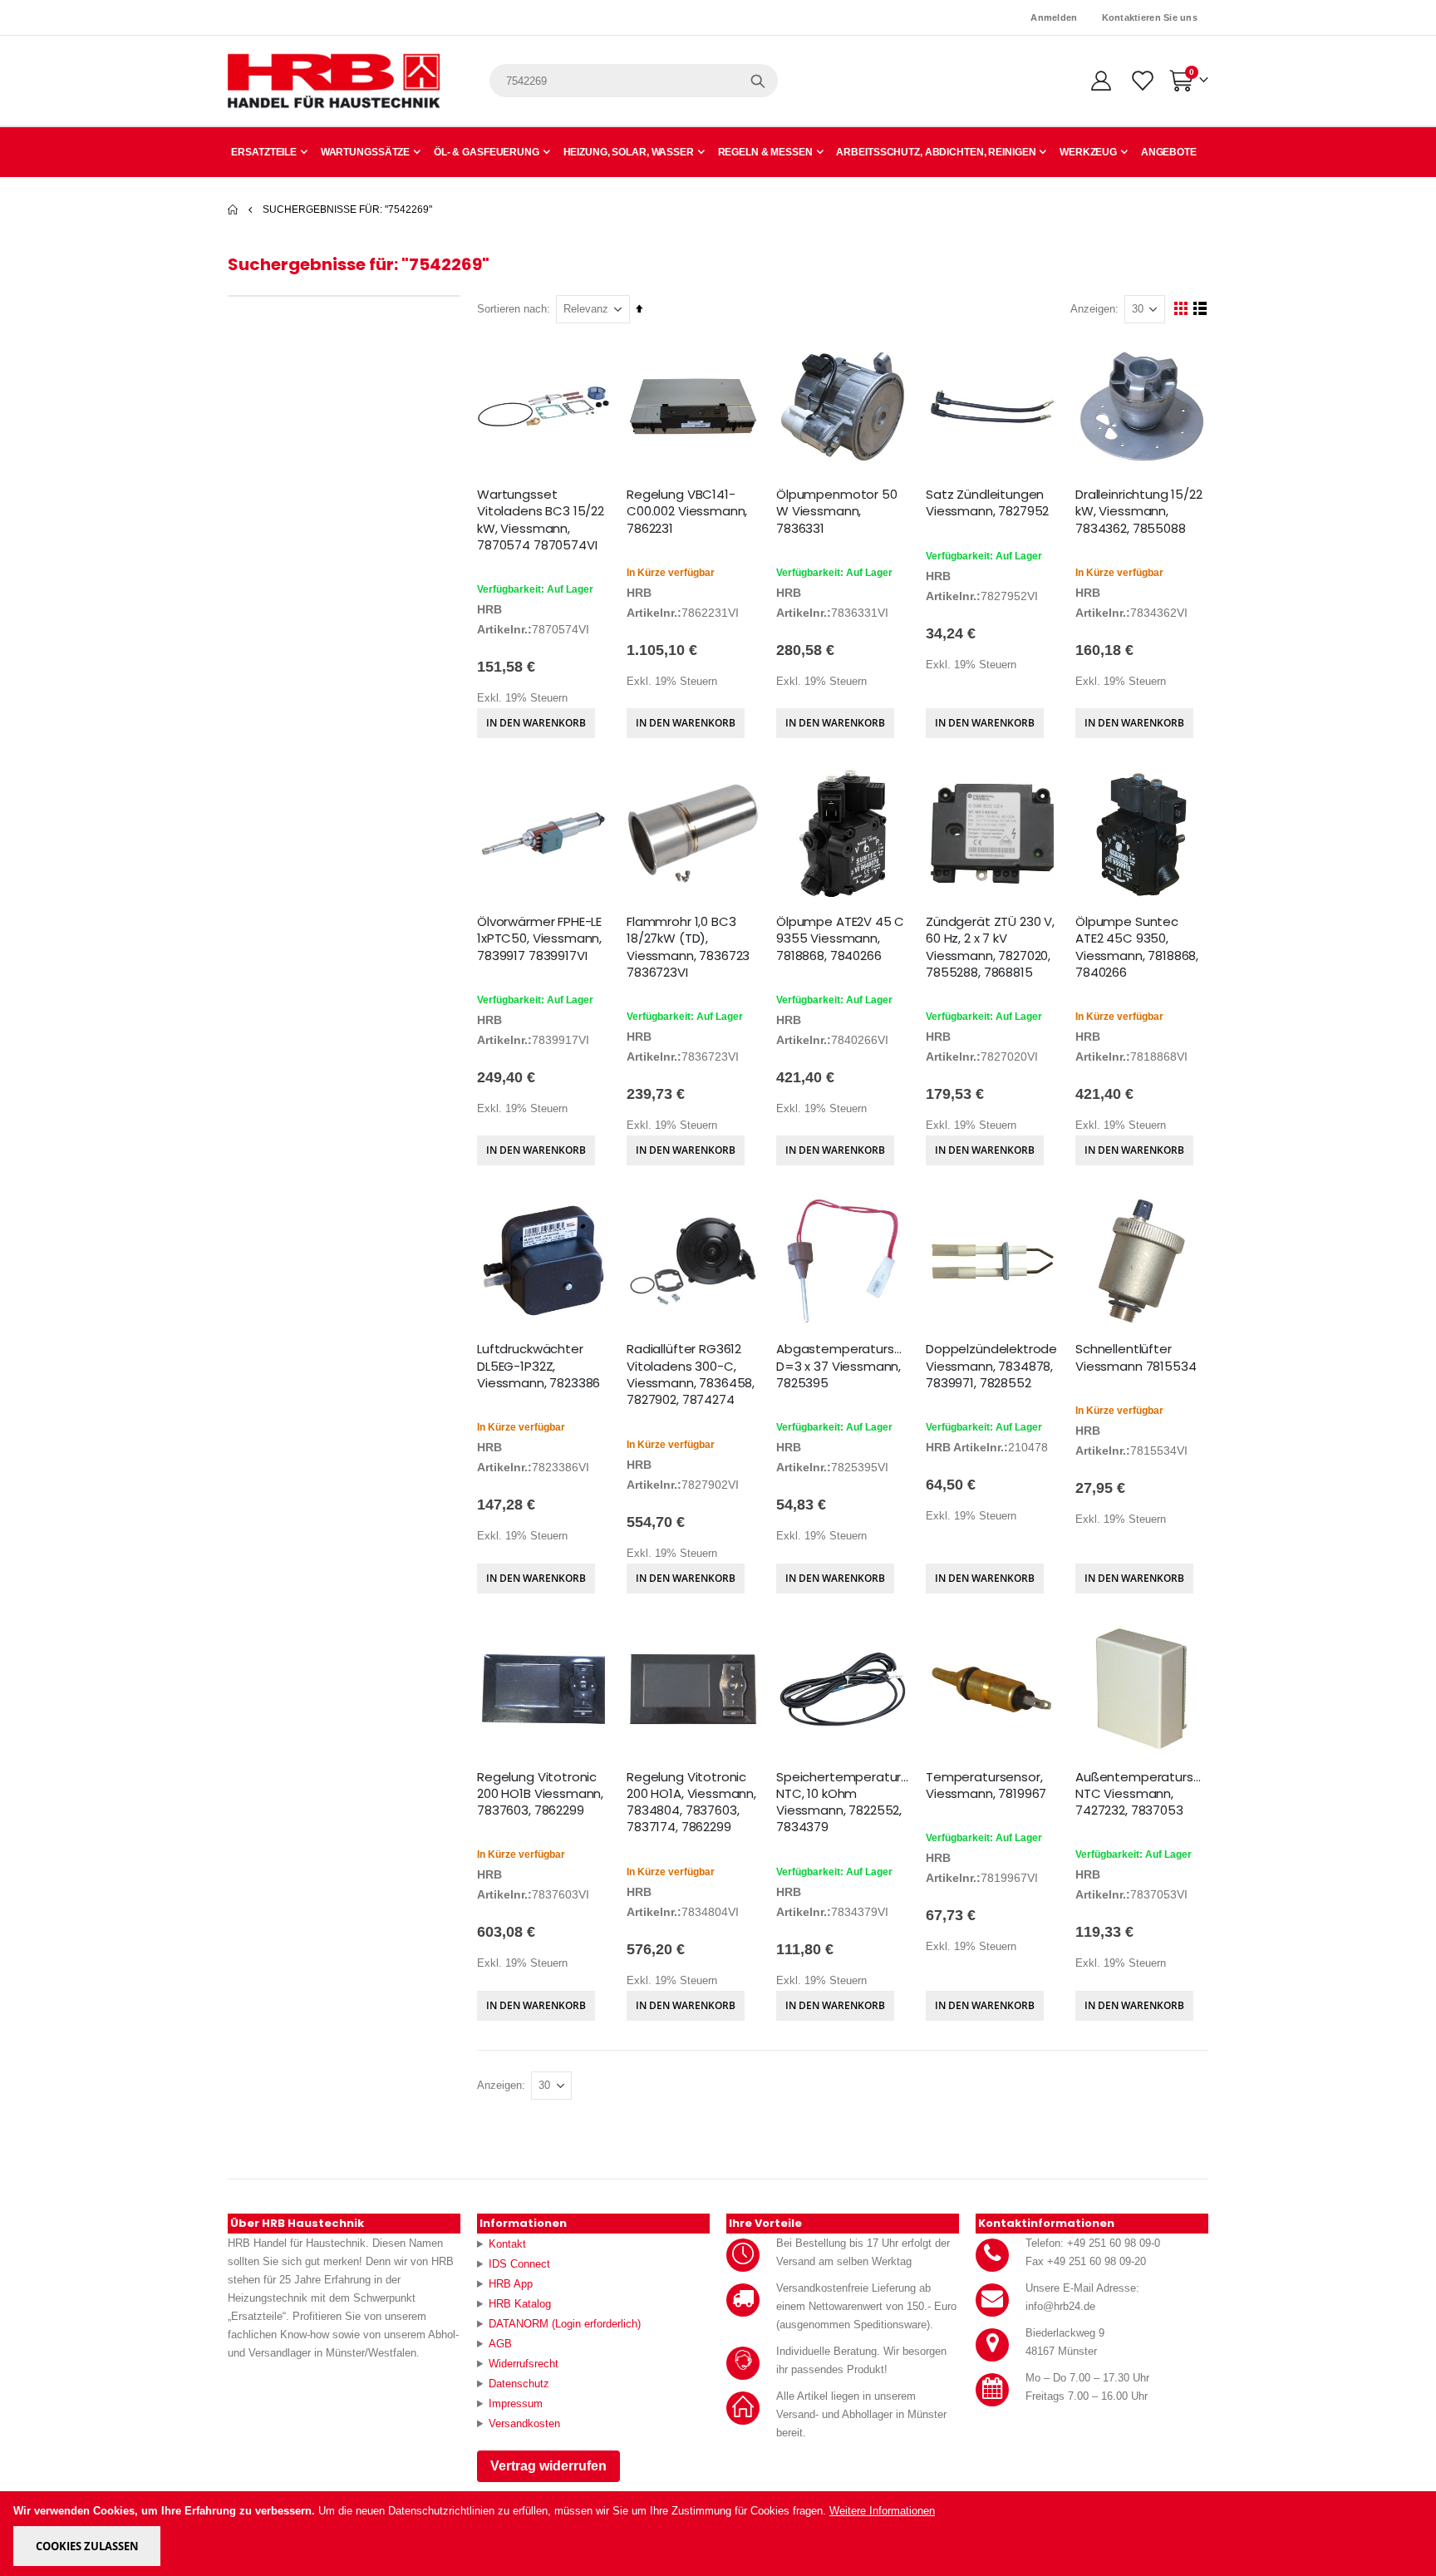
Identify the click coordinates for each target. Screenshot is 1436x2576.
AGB (500, 2344)
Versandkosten (524, 2423)
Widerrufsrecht (524, 2364)
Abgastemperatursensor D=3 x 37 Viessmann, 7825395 (843, 1366)
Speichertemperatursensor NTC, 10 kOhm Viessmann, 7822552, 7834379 (843, 1803)
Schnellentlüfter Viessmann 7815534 (1136, 1357)
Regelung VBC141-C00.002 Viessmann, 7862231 (687, 512)
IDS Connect (519, 2264)
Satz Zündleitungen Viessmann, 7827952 (987, 503)
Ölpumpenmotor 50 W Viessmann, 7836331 (837, 512)
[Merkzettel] (1141, 81)
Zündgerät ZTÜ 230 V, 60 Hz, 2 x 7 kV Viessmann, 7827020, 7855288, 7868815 (990, 947)
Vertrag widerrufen (548, 2466)
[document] (719, 2534)
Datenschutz (519, 2384)
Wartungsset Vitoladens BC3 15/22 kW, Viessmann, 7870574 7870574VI (541, 520)
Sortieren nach (512, 309)
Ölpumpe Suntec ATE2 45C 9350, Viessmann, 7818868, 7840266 (1137, 947)
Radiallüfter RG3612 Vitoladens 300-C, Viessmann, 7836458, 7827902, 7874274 (691, 1374)
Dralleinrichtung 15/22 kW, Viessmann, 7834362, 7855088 (1139, 512)
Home (234, 209)
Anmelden (1054, 17)
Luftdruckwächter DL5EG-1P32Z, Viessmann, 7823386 (538, 1366)
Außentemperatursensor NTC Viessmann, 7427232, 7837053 (1142, 1794)
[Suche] (758, 81)
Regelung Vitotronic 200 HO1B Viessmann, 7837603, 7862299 (540, 1794)
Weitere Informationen (882, 2511)
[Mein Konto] (1101, 81)
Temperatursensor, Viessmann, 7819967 (986, 1785)
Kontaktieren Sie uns (1150, 17)
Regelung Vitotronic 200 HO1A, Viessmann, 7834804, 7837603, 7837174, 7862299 (691, 1803)
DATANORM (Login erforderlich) (565, 2324)
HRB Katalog (520, 2304)
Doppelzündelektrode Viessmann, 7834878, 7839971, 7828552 (991, 1366)
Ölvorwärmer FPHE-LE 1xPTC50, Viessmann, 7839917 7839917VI (539, 939)
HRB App (511, 2284)
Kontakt (507, 2244)
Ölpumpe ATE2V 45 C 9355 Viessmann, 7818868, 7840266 (840, 939)
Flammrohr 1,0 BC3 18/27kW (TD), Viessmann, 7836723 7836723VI (688, 947)
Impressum (516, 2404)
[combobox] (634, 81)
